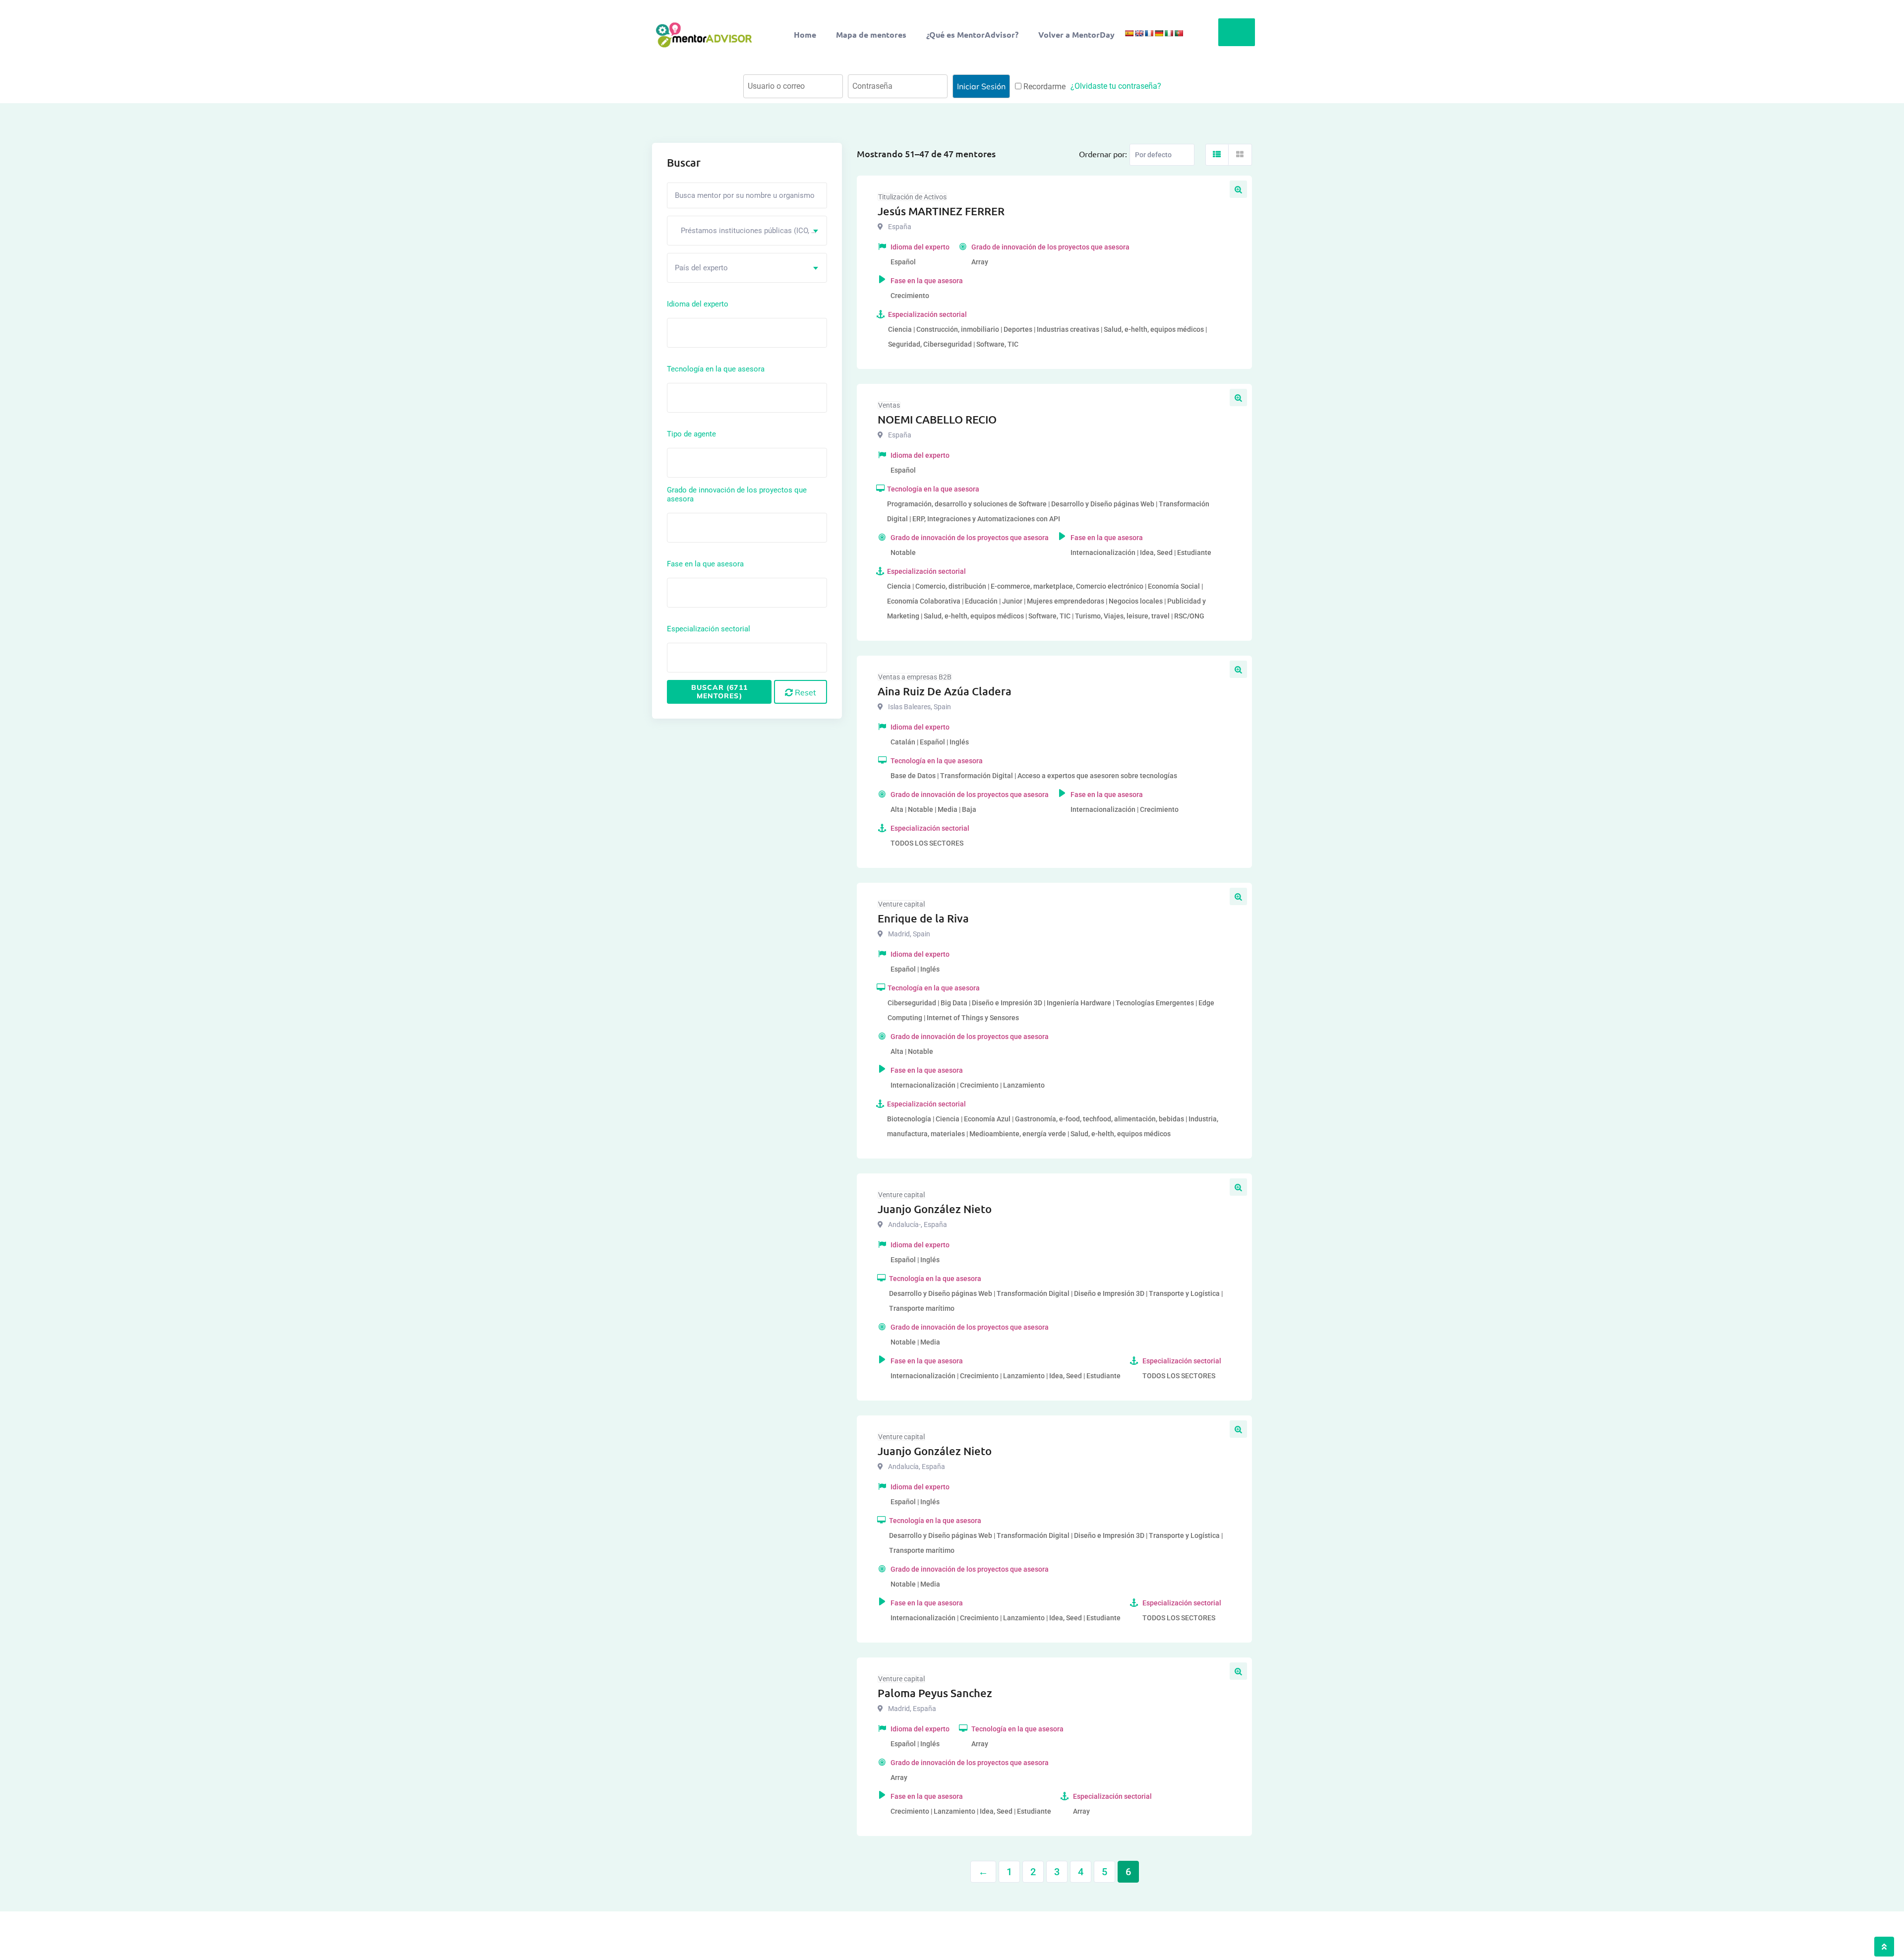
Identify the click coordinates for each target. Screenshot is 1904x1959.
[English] (1139, 33)
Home (805, 34)
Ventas (889, 405)
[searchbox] (714, 332)
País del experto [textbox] (701, 268)
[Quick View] (1238, 189)
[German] (1159, 33)
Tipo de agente (691, 434)
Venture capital (901, 904)
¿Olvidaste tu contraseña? (1116, 86)
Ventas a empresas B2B (915, 677)
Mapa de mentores (871, 34)
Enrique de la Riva (923, 918)
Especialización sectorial (709, 629)
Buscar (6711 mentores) (719, 692)
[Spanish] (1129, 33)
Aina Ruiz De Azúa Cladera (945, 691)
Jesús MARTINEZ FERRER (941, 211)
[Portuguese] (1179, 33)
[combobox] (747, 231)
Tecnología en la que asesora (716, 369)
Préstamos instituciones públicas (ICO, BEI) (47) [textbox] (751, 231)
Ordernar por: (1103, 154)
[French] (1149, 33)
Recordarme (1043, 87)
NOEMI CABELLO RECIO (937, 419)
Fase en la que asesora (705, 564)
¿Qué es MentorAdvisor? (972, 34)
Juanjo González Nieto (935, 1209)
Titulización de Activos (912, 197)
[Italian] (1169, 33)
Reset (804, 692)
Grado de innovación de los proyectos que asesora (737, 494)
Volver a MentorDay (1076, 34)
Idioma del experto (698, 304)
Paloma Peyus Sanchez (935, 1693)
